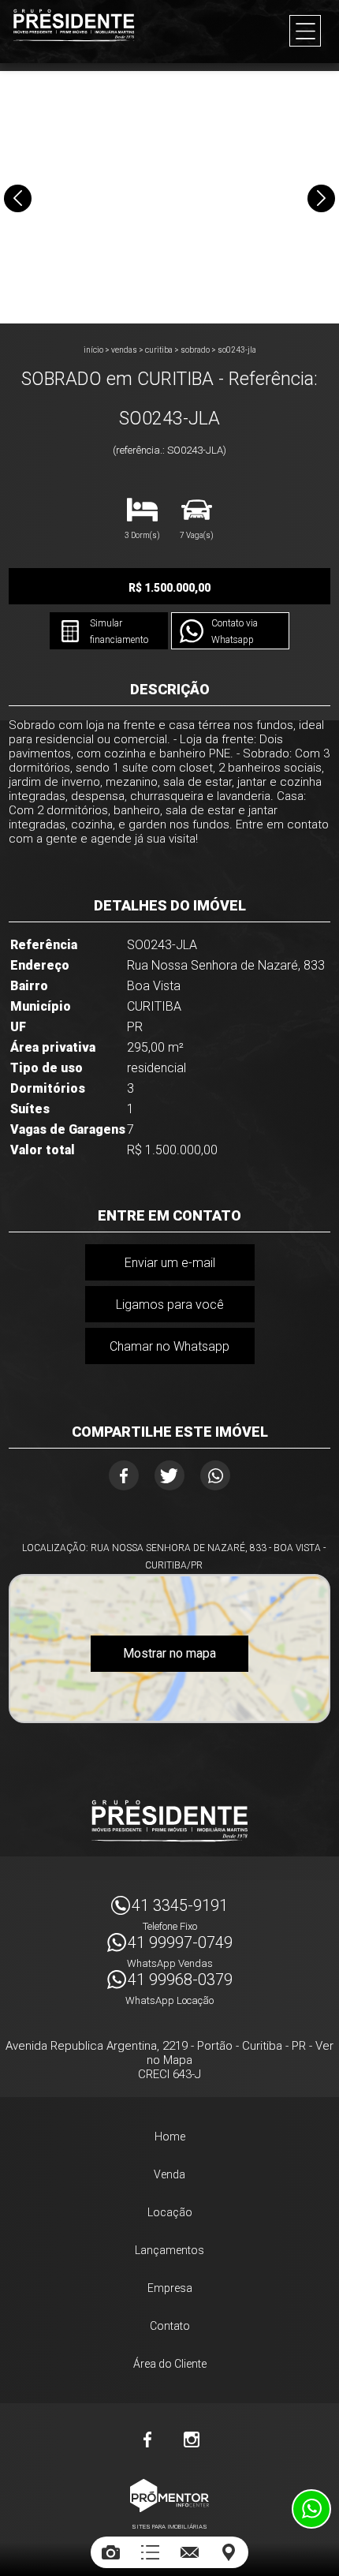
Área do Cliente (170, 2364)
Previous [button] (18, 198)
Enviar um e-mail (170, 1263)
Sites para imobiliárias (169, 2527)
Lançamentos (169, 2250)
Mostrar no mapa (169, 1653)
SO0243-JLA (237, 350)
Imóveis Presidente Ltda (169, 1821)
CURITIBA (159, 350)
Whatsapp (215, 1475)
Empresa (170, 2288)
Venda (169, 2174)
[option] (169, 197)
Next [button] (321, 198)
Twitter (169, 1475)
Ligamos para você (170, 1305)
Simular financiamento (119, 632)
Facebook (124, 1475)
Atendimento (311, 2509)
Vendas (124, 350)
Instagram (192, 2440)
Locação (170, 2212)
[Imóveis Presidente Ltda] (74, 25)
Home (170, 2137)
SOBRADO (195, 350)
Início (93, 350)
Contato (170, 2326)
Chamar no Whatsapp (169, 1346)
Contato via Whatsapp (235, 632)
